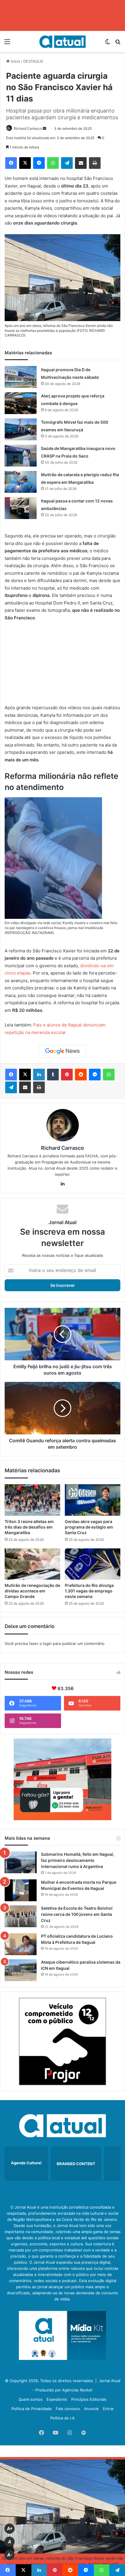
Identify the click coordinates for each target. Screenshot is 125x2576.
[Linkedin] (39, 1075)
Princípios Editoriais (89, 2399)
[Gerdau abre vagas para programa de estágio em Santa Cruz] (93, 1500)
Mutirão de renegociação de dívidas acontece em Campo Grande (32, 1591)
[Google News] (63, 1051)
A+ (10, 2529)
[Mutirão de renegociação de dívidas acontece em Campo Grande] (32, 1564)
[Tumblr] (53, 1075)
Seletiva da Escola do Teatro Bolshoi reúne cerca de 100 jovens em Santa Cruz (77, 1914)
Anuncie (91, 2409)
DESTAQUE (33, 61)
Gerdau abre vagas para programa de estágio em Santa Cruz (89, 1527)
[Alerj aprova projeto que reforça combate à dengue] (21, 403)
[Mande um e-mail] (44, 128)
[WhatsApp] (53, 163)
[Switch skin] (108, 44)
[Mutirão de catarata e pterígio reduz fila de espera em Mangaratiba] (21, 482)
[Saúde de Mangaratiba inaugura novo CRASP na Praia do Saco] (21, 456)
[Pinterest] (67, 1075)
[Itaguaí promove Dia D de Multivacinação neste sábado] (21, 377)
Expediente (57, 2399)
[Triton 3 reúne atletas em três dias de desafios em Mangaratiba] (32, 1500)
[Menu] (7, 44)
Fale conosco (68, 2409)
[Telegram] (67, 163)
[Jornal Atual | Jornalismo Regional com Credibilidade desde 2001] (63, 42)
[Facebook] (11, 163)
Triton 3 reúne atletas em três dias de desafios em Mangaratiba (29, 1527)
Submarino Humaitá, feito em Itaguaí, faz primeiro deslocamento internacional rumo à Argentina (78, 1860)
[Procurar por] (118, 44)
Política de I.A (63, 2418)
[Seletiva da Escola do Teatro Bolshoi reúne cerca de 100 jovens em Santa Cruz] (21, 1916)
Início (15, 61)
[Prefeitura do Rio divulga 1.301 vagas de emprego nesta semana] (93, 1564)
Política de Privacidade (32, 2409)
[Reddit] (81, 1075)
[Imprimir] (95, 163)
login (47, 1643)
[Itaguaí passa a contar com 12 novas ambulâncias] (21, 508)
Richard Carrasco (28, 128)
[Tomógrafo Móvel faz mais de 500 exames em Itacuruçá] (21, 429)
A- (10, 2555)
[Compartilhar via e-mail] (81, 163)
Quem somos (31, 2399)
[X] (25, 163)
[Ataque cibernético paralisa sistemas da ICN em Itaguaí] (21, 1970)
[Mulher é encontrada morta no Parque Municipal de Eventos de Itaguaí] (21, 1890)
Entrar (108, 2409)
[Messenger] (39, 163)
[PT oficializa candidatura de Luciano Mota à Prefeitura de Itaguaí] (21, 1944)
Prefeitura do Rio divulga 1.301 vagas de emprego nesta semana (89, 1591)
